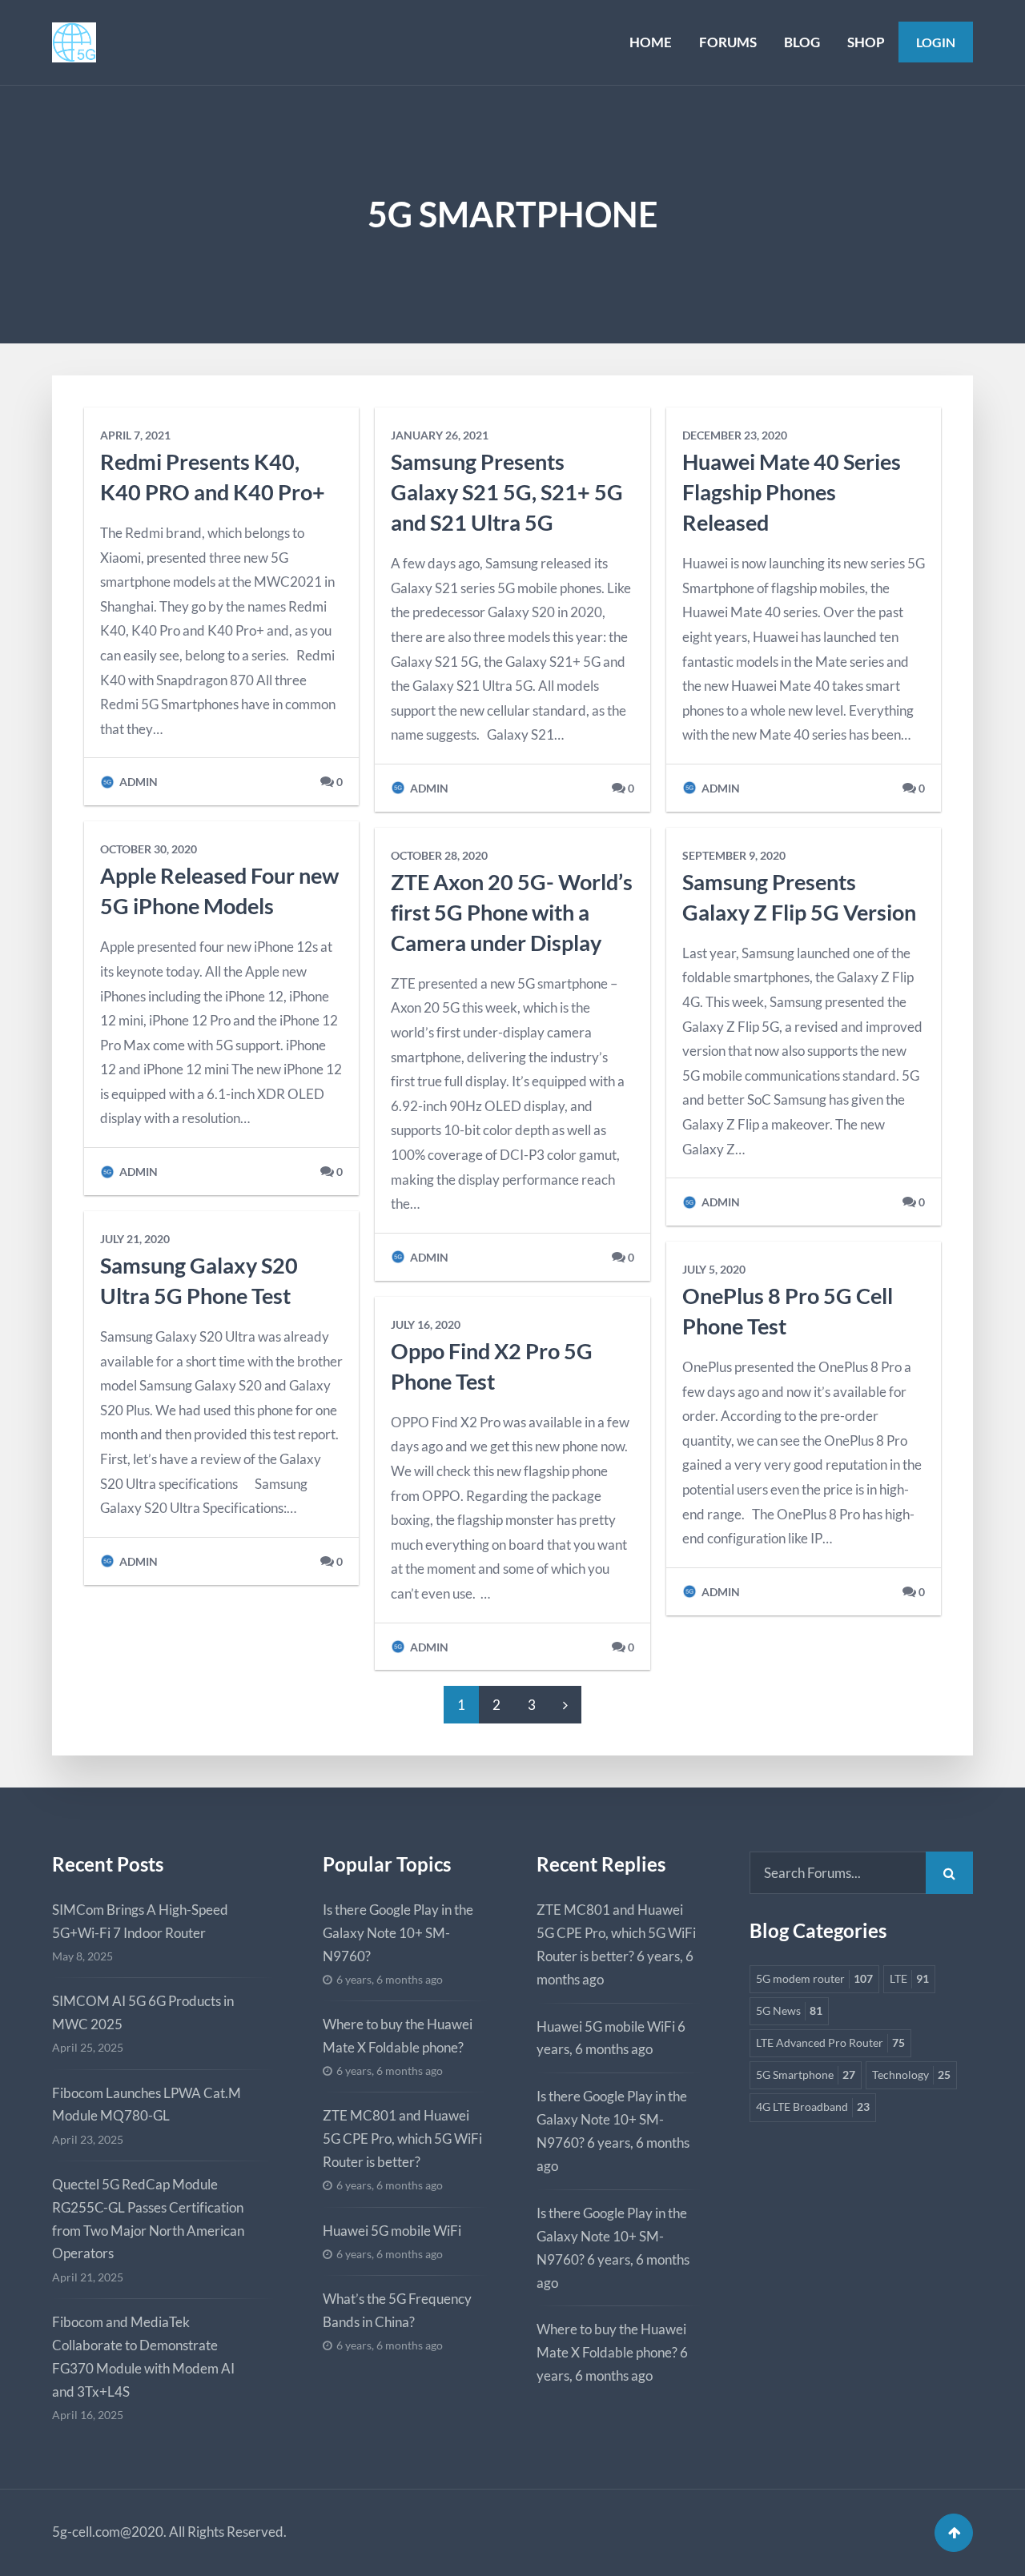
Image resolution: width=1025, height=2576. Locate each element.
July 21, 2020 (135, 1239)
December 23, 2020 (735, 435)
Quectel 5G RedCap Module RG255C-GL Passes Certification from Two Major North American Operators (148, 2219)
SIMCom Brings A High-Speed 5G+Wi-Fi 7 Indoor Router (140, 1921)
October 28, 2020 (439, 856)
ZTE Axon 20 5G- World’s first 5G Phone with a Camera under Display (512, 912)
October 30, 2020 (149, 849)
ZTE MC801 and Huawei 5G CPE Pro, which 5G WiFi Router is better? (402, 2139)
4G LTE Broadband (813, 2107)
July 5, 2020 (714, 1270)
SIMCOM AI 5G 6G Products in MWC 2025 (143, 2012)
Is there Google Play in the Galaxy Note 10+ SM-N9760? (398, 1933)
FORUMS (728, 42)
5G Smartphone (806, 2075)
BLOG (802, 42)
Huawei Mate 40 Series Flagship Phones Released (792, 492)
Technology (911, 2075)
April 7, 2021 (135, 435)
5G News (789, 2011)
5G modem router (814, 1979)
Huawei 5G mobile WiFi (392, 2231)
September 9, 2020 (734, 856)
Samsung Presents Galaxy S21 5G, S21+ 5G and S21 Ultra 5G (507, 492)
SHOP (866, 42)
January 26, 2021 (440, 435)
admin (137, 782)
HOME (651, 42)
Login (936, 42)
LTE (909, 1979)
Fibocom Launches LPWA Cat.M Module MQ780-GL (147, 2105)
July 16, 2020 (426, 1325)
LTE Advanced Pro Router (830, 2043)
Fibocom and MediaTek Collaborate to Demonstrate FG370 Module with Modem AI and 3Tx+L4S (143, 2357)
